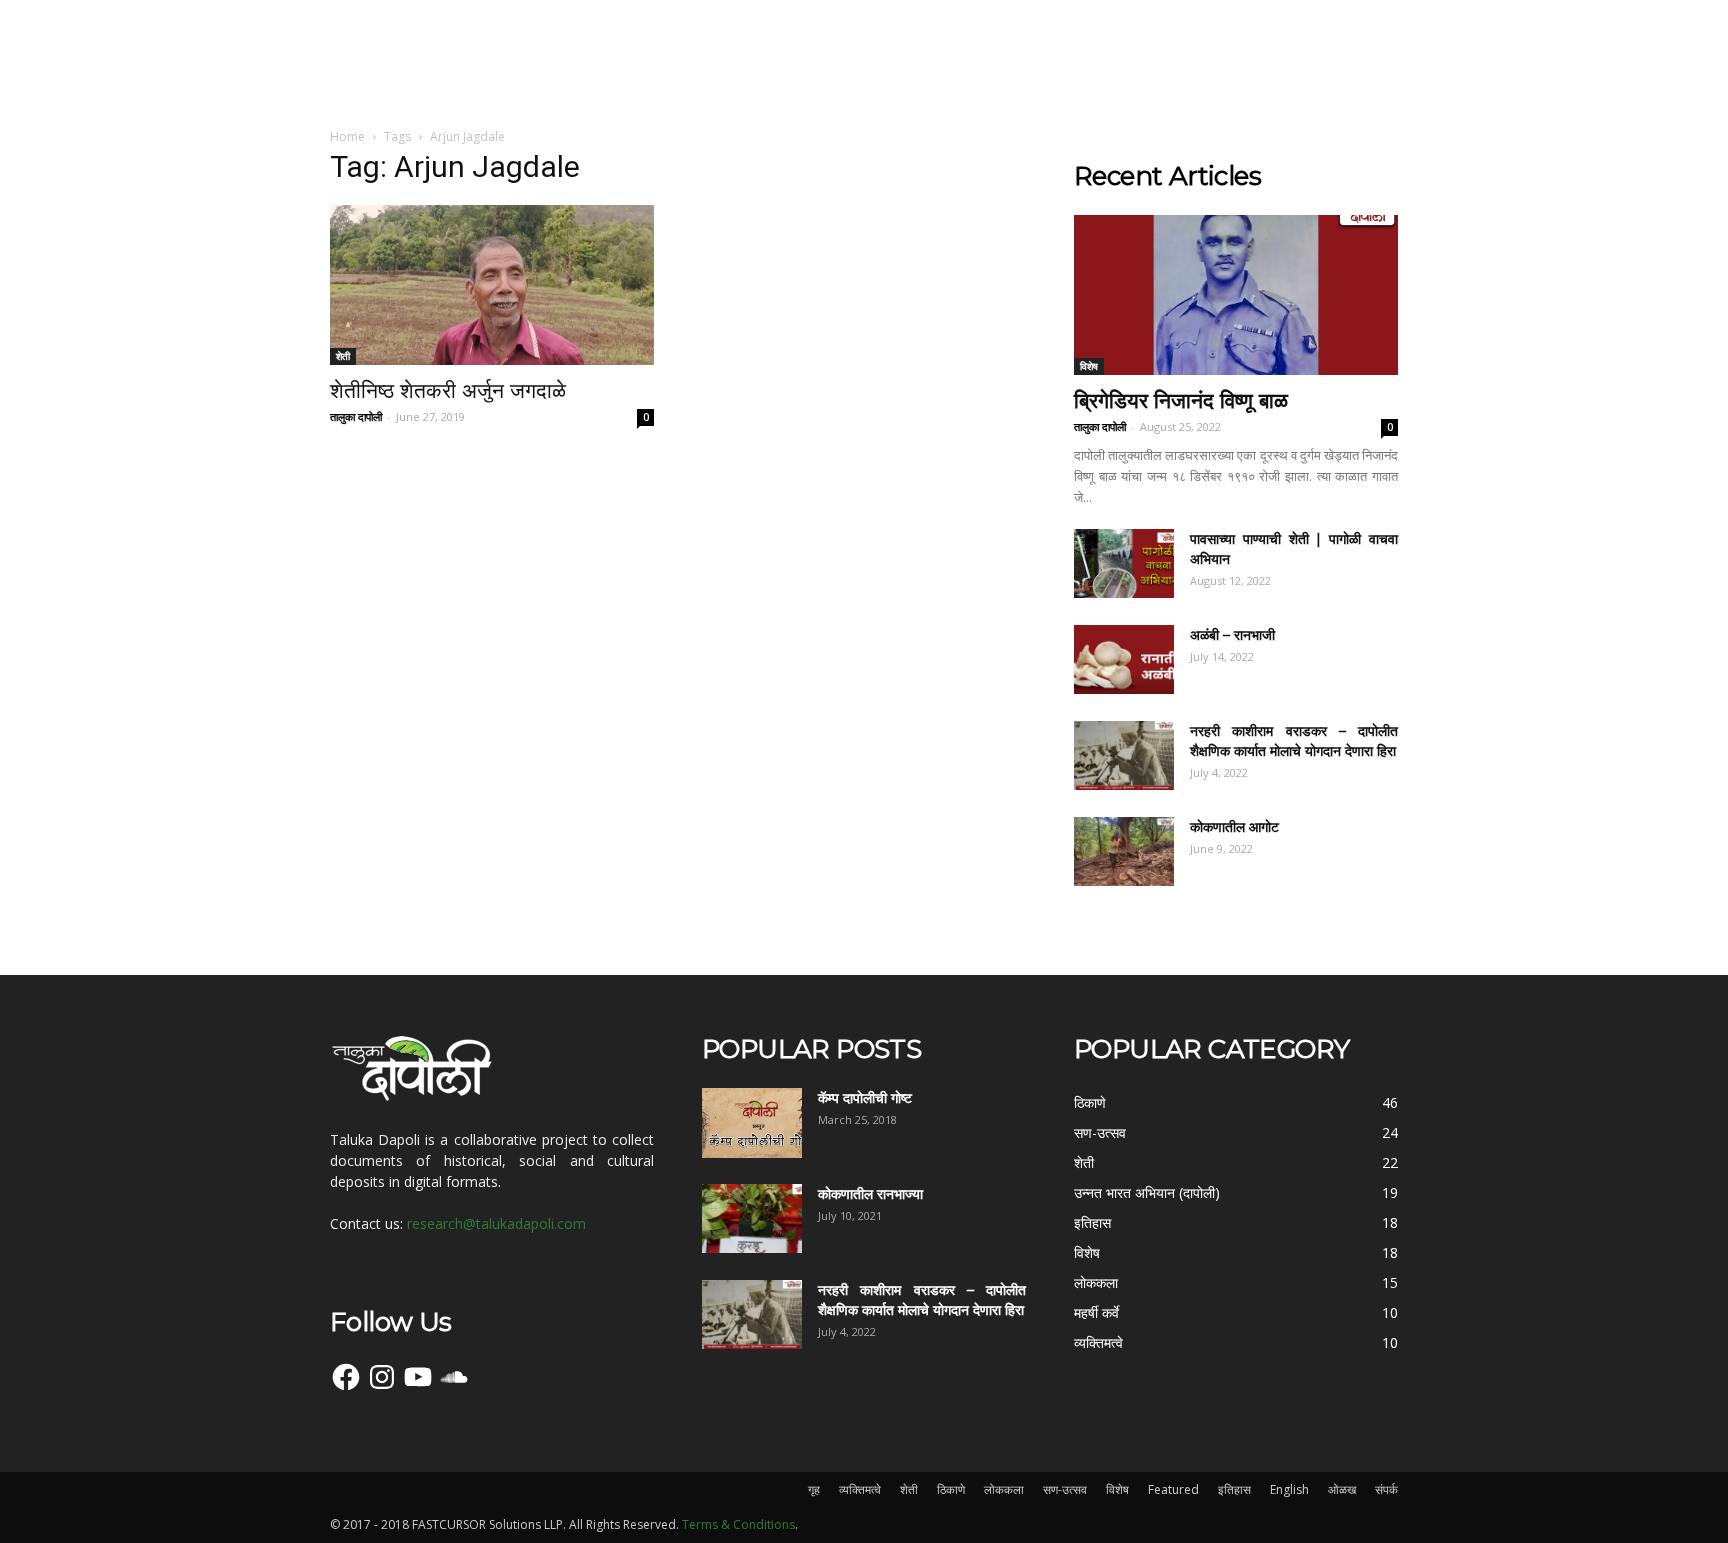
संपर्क (1386, 1489)
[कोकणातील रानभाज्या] (752, 1218)
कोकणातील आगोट (1234, 827)
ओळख (1342, 1489)
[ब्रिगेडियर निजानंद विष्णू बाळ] (1236, 295)
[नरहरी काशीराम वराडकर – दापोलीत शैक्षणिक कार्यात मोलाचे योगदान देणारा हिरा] (1124, 755)
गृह (814, 1489)
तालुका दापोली (356, 416)
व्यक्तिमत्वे (860, 1489)
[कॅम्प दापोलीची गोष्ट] (752, 1123)
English (1289, 1489)
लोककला (1004, 1489)
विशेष (1089, 366)
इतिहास (1234, 1489)
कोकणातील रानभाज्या (870, 1194)
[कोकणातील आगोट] (1124, 851)
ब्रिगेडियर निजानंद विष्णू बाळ (1181, 400)
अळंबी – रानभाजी (1232, 635)
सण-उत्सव (1065, 1489)
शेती (343, 356)
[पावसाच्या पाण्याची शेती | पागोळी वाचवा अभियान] (1124, 563)
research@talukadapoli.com (496, 1223)
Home (347, 136)
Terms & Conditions (738, 1524)
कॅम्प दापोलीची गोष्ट (865, 1098)
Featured (1173, 1489)
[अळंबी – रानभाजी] (1124, 659)
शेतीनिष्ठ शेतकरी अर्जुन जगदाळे (448, 390)
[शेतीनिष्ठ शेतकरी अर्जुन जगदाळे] (492, 285)
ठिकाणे (951, 1489)
